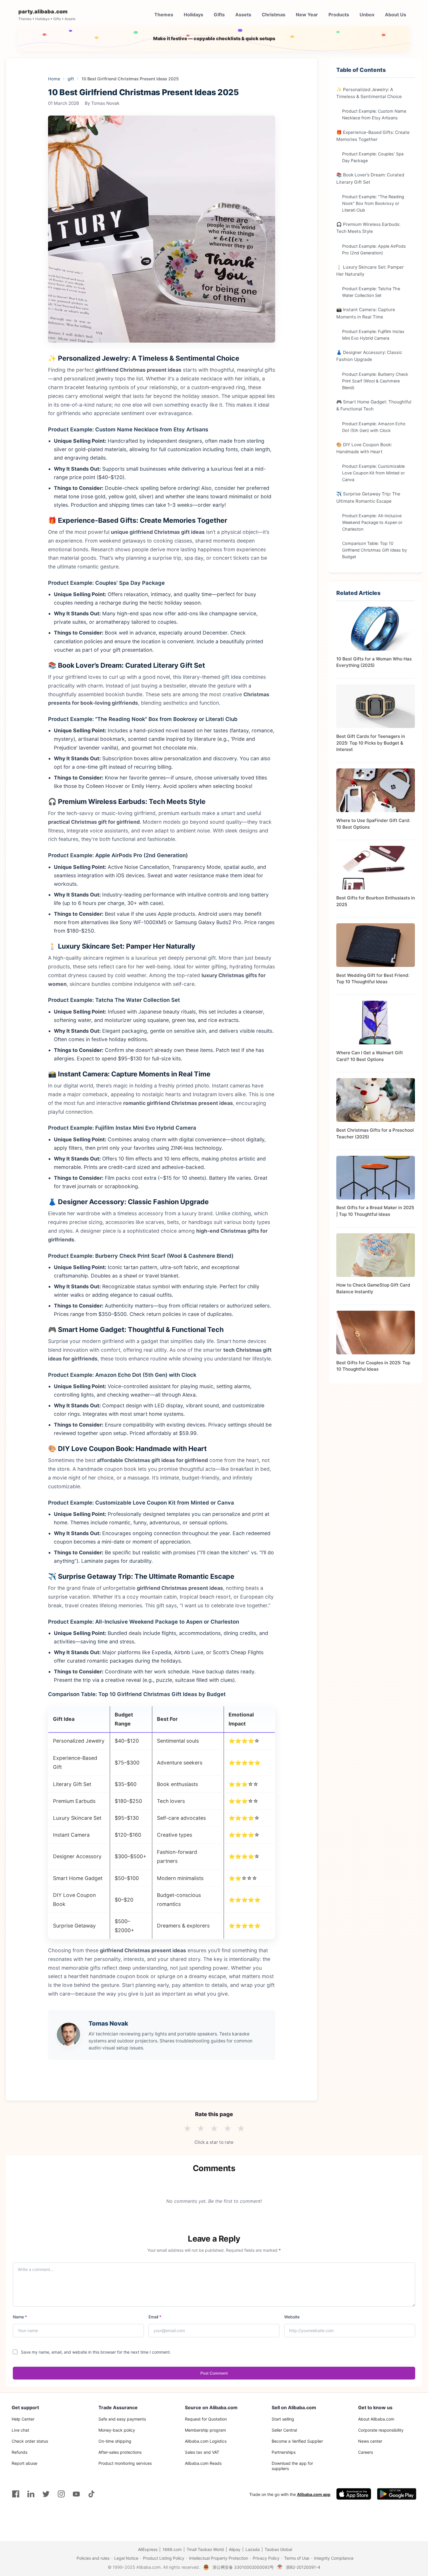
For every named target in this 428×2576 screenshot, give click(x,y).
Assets (243, 15)
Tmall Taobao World (205, 2549)
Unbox (367, 15)
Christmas (274, 15)
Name (20, 2317)
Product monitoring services (125, 2463)
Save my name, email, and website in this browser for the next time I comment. (96, 2352)
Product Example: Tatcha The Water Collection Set (371, 292)
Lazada (253, 2549)
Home (54, 79)
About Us (396, 15)
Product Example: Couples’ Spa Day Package (373, 157)
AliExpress (148, 2549)
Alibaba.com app (314, 2494)
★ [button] (187, 2129)
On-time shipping (115, 2441)
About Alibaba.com (376, 2419)
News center (370, 2441)
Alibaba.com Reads (203, 2463)
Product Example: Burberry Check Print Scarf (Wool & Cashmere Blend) (375, 381)
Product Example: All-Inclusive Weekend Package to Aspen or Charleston (372, 522)
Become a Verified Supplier (297, 2441)
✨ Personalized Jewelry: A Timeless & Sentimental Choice (369, 93)
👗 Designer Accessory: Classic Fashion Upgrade (369, 356)
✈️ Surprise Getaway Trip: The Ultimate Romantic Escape (368, 497)
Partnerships (284, 2452)
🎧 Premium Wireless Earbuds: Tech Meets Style (368, 228)
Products (339, 15)
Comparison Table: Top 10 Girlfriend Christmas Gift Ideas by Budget (375, 550)
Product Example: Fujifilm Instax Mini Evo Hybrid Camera (373, 335)
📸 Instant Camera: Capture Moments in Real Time (366, 313)
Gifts (219, 15)
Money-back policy (117, 2430)
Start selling (283, 2419)
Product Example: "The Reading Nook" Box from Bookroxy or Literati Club (373, 203)
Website (292, 2317)
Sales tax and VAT (202, 2452)
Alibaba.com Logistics (206, 2441)
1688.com (172, 2549)
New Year (307, 15)
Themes (164, 15)
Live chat (20, 2430)
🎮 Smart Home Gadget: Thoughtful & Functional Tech (374, 405)
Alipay (235, 2549)
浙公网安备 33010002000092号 (243, 2567)
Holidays (193, 15)
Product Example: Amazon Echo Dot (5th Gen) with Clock (374, 427)
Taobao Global (278, 2549)
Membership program (205, 2430)
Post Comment (214, 2373)
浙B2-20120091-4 (303, 2567)
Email (155, 2317)
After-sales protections (120, 2452)
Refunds (20, 2452)
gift (71, 79)
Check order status (30, 2441)
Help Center (23, 2419)
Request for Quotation (206, 2419)
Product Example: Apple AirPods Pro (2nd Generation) (374, 249)
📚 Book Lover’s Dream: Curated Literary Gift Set (370, 178)
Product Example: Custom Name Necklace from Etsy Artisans (374, 114)
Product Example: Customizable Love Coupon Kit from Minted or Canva (373, 473)
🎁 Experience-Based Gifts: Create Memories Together (373, 135)
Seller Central (284, 2430)
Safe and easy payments (122, 2419)
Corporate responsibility (381, 2430)
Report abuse (24, 2463)
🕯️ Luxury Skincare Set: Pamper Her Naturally (370, 270)
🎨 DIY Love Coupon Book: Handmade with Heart (364, 448)
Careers (366, 2452)
